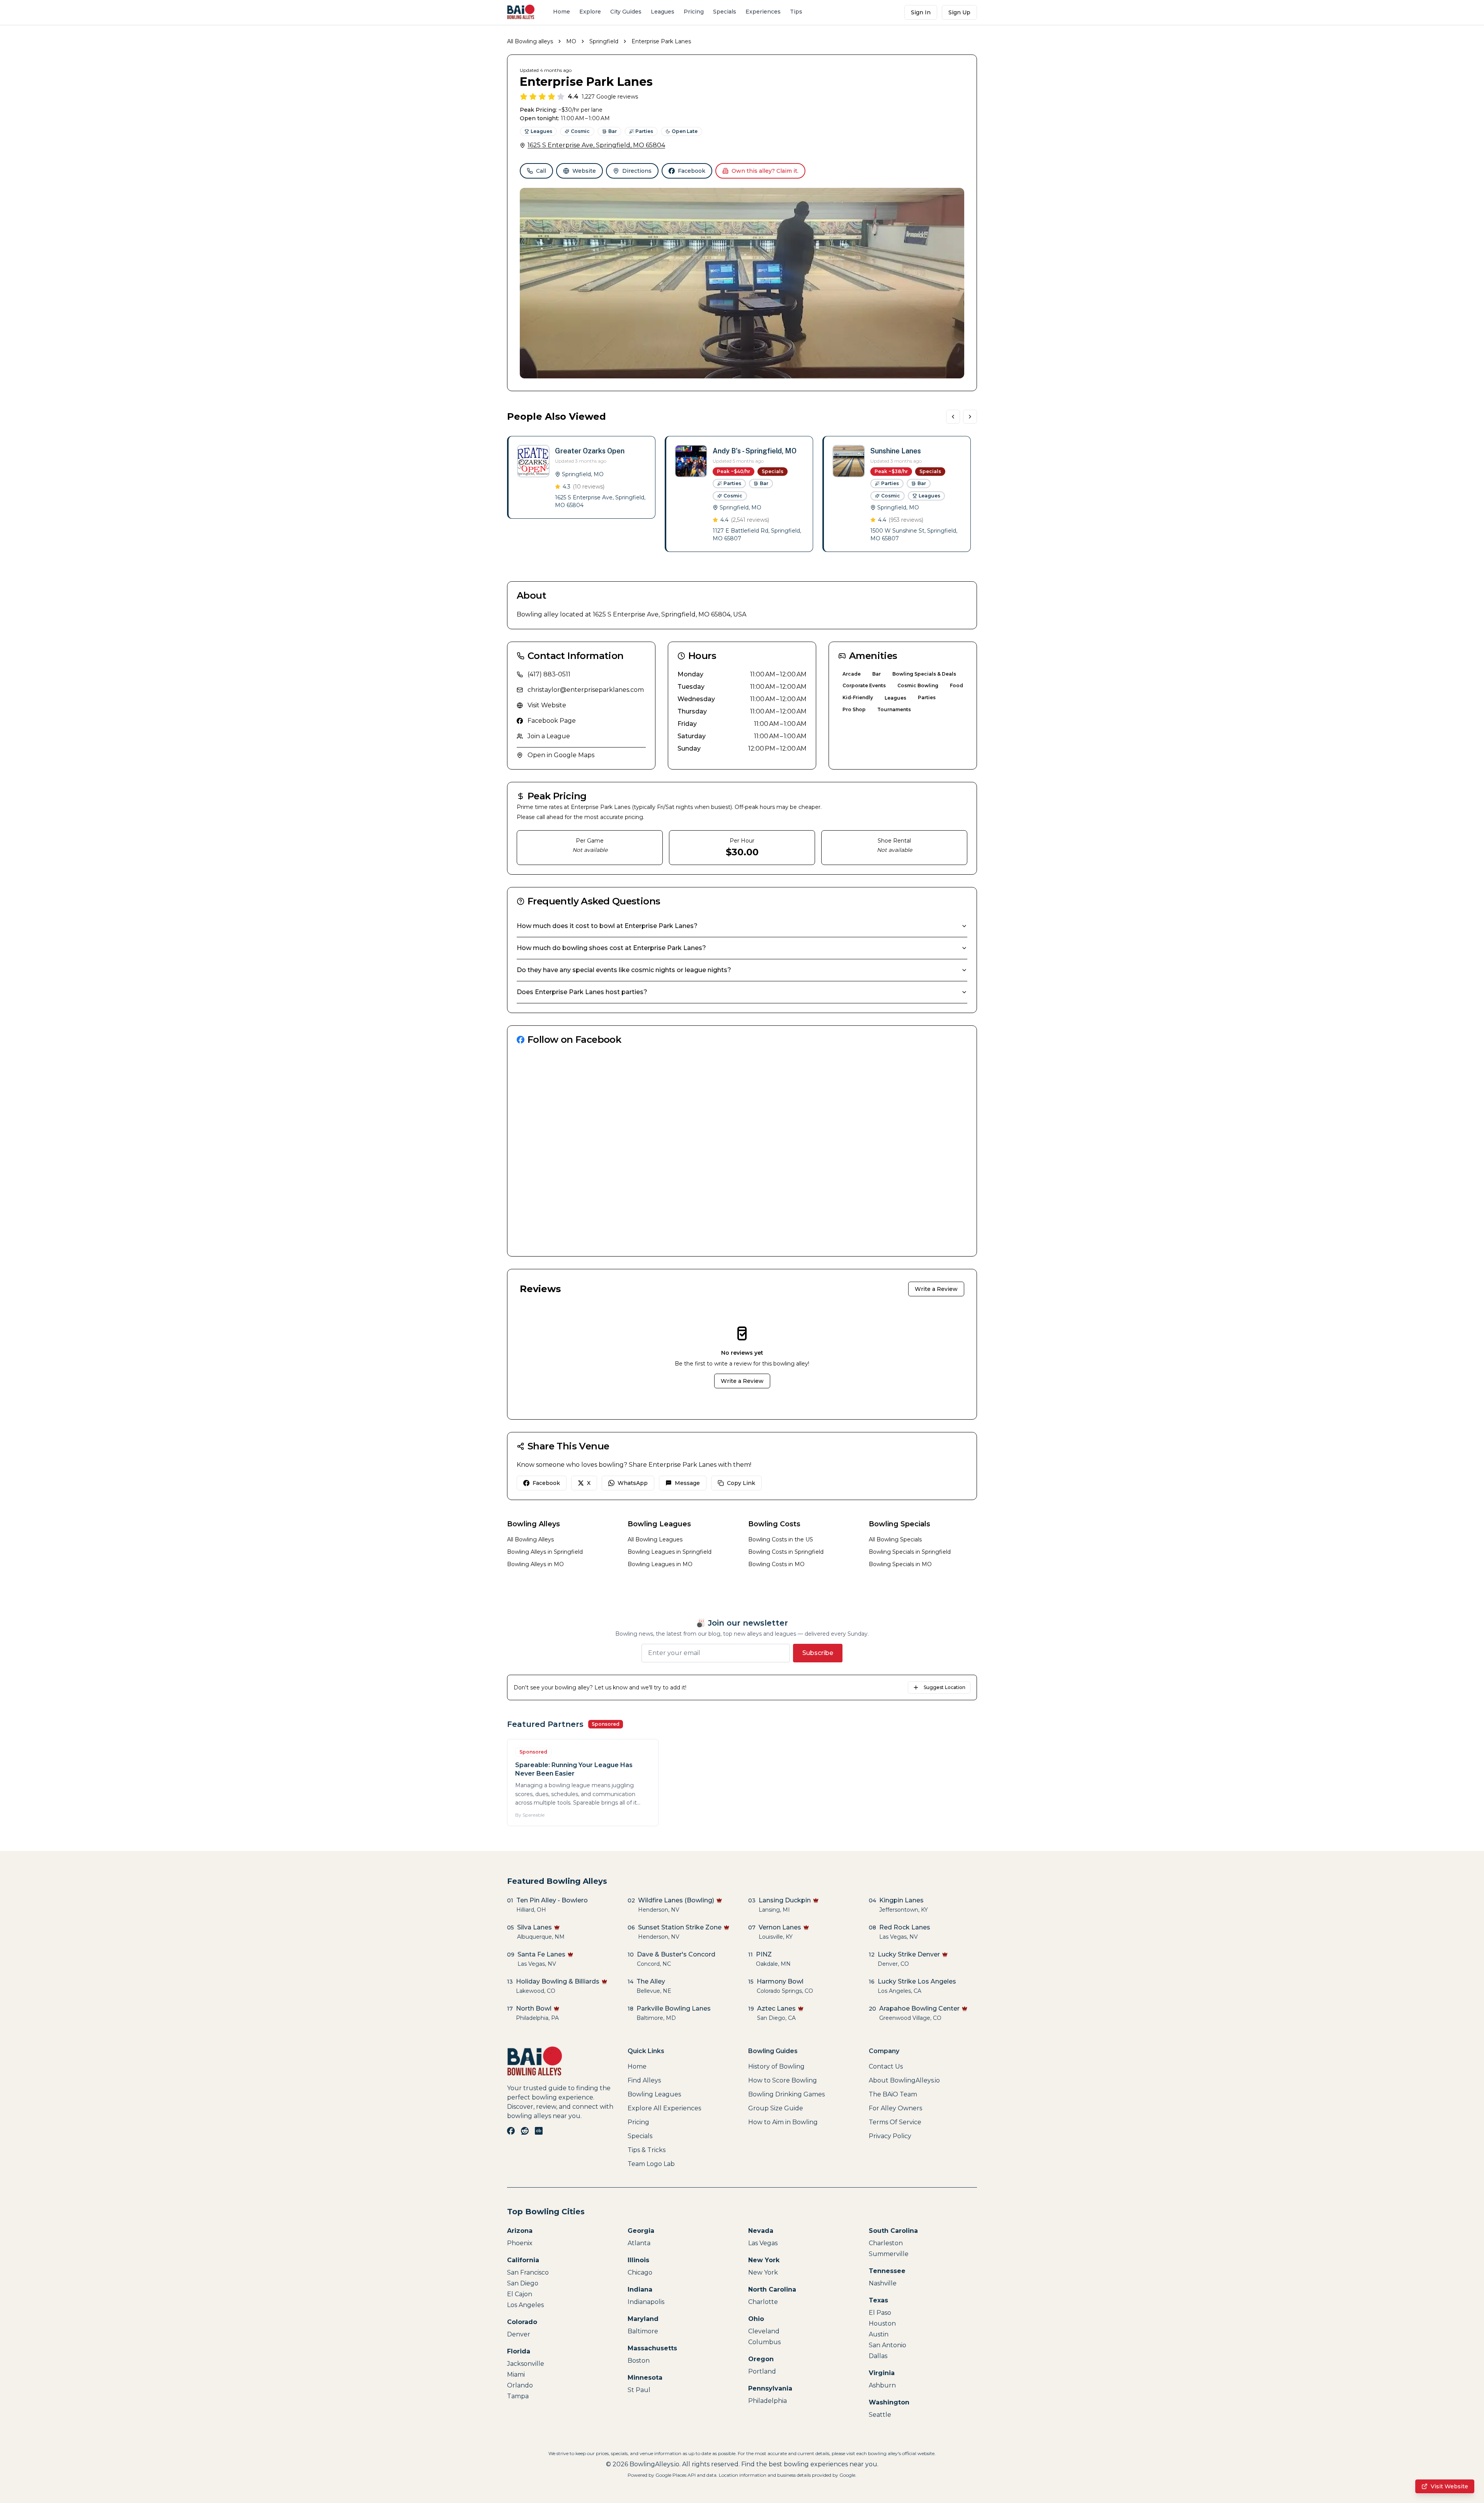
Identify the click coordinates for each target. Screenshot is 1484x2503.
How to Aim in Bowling (783, 2122)
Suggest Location (945, 1687)
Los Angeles (525, 2305)
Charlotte (763, 2302)
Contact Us (886, 2066)
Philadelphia (768, 2401)
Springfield (604, 41)
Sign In (921, 12)
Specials (725, 12)
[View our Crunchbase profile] (539, 2131)
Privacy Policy (890, 2136)
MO (571, 41)
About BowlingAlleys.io (904, 2080)
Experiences (763, 12)
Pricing (694, 12)
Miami (516, 2374)
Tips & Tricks (647, 2150)
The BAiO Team (893, 2094)
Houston (882, 2323)
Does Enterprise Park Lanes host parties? (582, 992)
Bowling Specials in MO (900, 1564)
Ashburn (882, 2385)
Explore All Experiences (664, 2108)
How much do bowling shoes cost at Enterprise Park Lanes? (611, 948)
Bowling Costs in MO (776, 1564)
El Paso (880, 2313)
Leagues (663, 12)
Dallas (878, 2356)
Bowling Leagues (654, 2094)
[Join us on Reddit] (525, 2131)
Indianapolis (646, 2302)
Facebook (692, 171)
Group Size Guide (776, 2108)
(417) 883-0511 (549, 674)
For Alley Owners (895, 2108)
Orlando (520, 2385)
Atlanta (639, 2243)
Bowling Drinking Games (786, 2094)
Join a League (549, 736)
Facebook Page (552, 721)
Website (584, 171)
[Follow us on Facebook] (511, 2131)
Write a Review (936, 1289)
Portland (762, 2371)
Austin (879, 2334)
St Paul (639, 2390)
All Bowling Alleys (530, 1539)
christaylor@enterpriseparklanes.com (586, 690)
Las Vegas (763, 2243)
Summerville (889, 2254)
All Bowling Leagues (655, 1539)
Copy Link (741, 1483)
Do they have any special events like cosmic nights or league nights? (624, 970)
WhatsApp (633, 1483)
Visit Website (547, 705)
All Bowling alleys (530, 41)
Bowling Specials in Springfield (910, 1552)
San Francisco (528, 2272)
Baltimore (643, 2331)
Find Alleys (644, 2080)
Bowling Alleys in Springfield (545, 1552)
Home (562, 12)
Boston (639, 2361)
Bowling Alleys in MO (535, 1564)
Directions (637, 171)
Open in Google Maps (561, 755)
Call (541, 171)
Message (687, 1483)
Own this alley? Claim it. (765, 171)
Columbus (764, 2342)
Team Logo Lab (651, 2164)
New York (763, 2272)
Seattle (880, 2415)
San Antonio (888, 2345)
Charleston (886, 2243)
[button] (581, 477)
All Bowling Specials (895, 1539)
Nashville (883, 2283)
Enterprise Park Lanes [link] (661, 41)
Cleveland (764, 2331)
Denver (519, 2334)
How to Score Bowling (783, 2080)
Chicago (640, 2272)
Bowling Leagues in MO (660, 1564)
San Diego (523, 2283)
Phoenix (520, 2243)
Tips (796, 12)
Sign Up (959, 12)
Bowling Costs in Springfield (786, 1552)
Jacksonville (526, 2364)
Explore (590, 12)
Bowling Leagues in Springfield (670, 1552)
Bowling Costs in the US (781, 1539)
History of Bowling (776, 2066)
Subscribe (818, 1653)
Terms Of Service (895, 2122)
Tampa (518, 2396)
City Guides (626, 12)
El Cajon (520, 2294)
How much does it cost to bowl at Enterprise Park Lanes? (607, 926)
